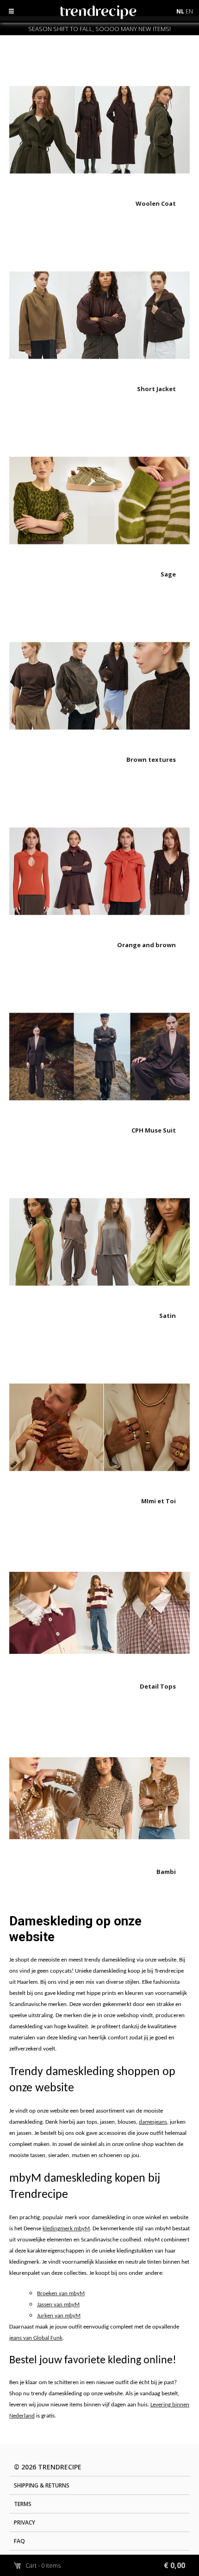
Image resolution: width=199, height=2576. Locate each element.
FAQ (19, 2541)
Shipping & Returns (42, 2485)
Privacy (25, 2522)
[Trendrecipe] (121, 14)
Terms (23, 2504)
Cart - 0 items (105, 2565)
